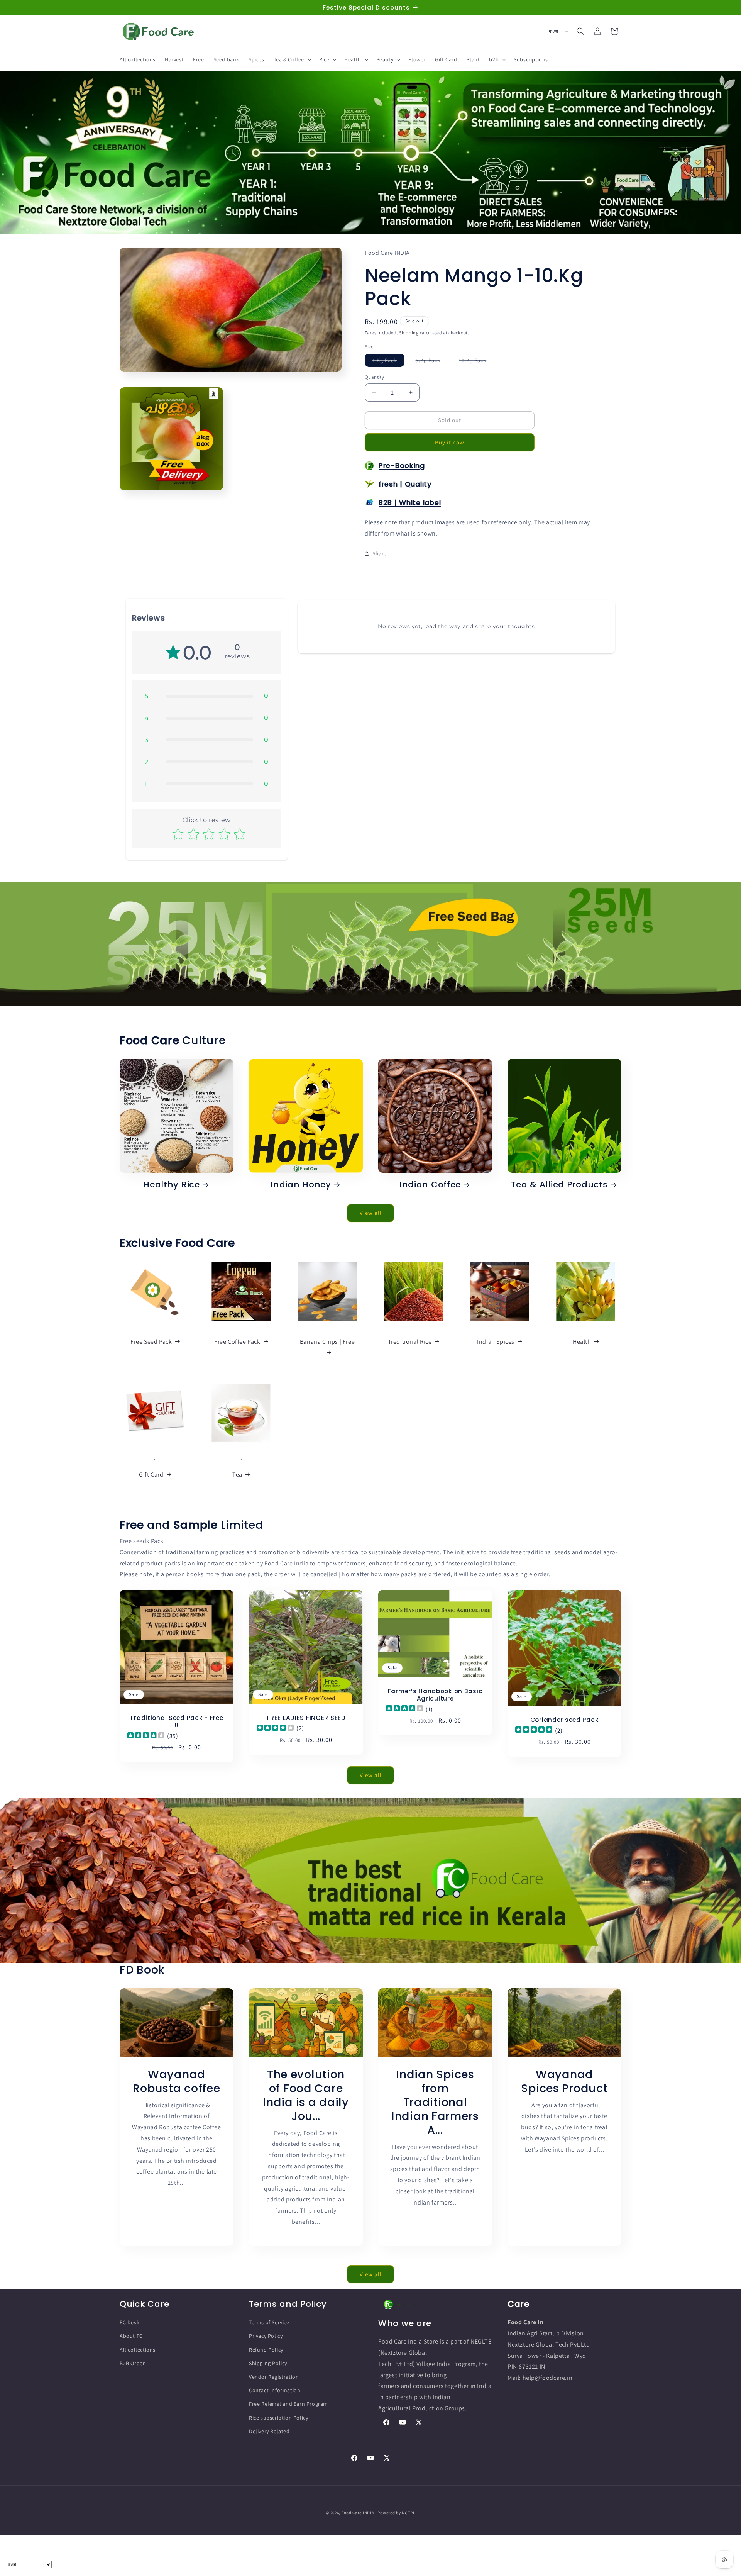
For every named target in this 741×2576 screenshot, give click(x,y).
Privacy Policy (266, 2336)
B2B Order (132, 2363)
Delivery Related (269, 2431)
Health (582, 1341)
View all (371, 1213)
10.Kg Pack (476, 362)
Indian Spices (496, 1341)
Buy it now (450, 442)
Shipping (409, 333)
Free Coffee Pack (237, 1341)
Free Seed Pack (151, 1341)
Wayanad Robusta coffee (176, 2081)
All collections (138, 2350)
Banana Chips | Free (327, 1341)
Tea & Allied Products (559, 1185)
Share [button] (380, 553)
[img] (146, 1736)
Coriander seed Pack (565, 1720)
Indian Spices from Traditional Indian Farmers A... (435, 2102)
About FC (131, 2336)
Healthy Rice (172, 1185)
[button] (292, 59)
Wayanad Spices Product (564, 2081)
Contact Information (275, 2390)
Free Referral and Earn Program (288, 2404)
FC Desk (129, 2322)
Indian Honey (301, 1185)
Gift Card (151, 1475)
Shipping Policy (268, 2363)
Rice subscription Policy (278, 2417)
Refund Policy (266, 2350)
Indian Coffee (430, 1185)
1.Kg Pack (388, 362)
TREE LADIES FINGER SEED (306, 1718)
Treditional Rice (410, 1341)
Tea (237, 1475)
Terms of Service (269, 2322)
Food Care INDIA (358, 2513)
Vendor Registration (274, 2377)
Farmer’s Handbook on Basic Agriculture (435, 1695)
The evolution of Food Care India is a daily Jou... (306, 2095)
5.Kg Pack (432, 362)
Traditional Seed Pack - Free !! (176, 1722)
